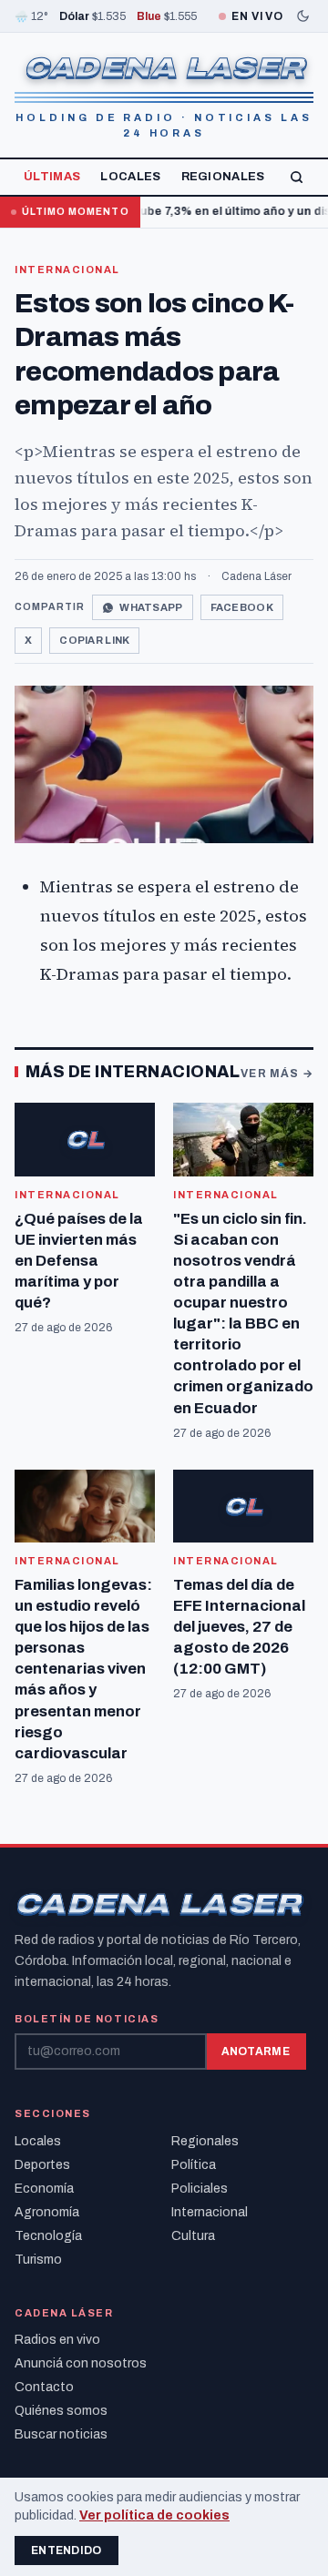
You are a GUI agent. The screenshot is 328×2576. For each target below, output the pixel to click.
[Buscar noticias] (297, 177)
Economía (44, 2189)
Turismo (38, 2260)
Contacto (44, 2387)
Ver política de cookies (154, 2515)
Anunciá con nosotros (81, 2363)
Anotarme (256, 2052)
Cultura (193, 2236)
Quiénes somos (61, 2411)
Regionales (223, 177)
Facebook (242, 607)
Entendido (67, 2551)
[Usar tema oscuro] (303, 16)
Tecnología (48, 2236)
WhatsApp (151, 607)
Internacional (67, 270)
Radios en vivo (57, 2340)
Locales (130, 177)
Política (194, 2165)
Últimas (52, 177)
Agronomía (47, 2212)
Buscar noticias (61, 2434)
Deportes (42, 2165)
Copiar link (94, 640)
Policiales (200, 2189)
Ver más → (277, 1074)
